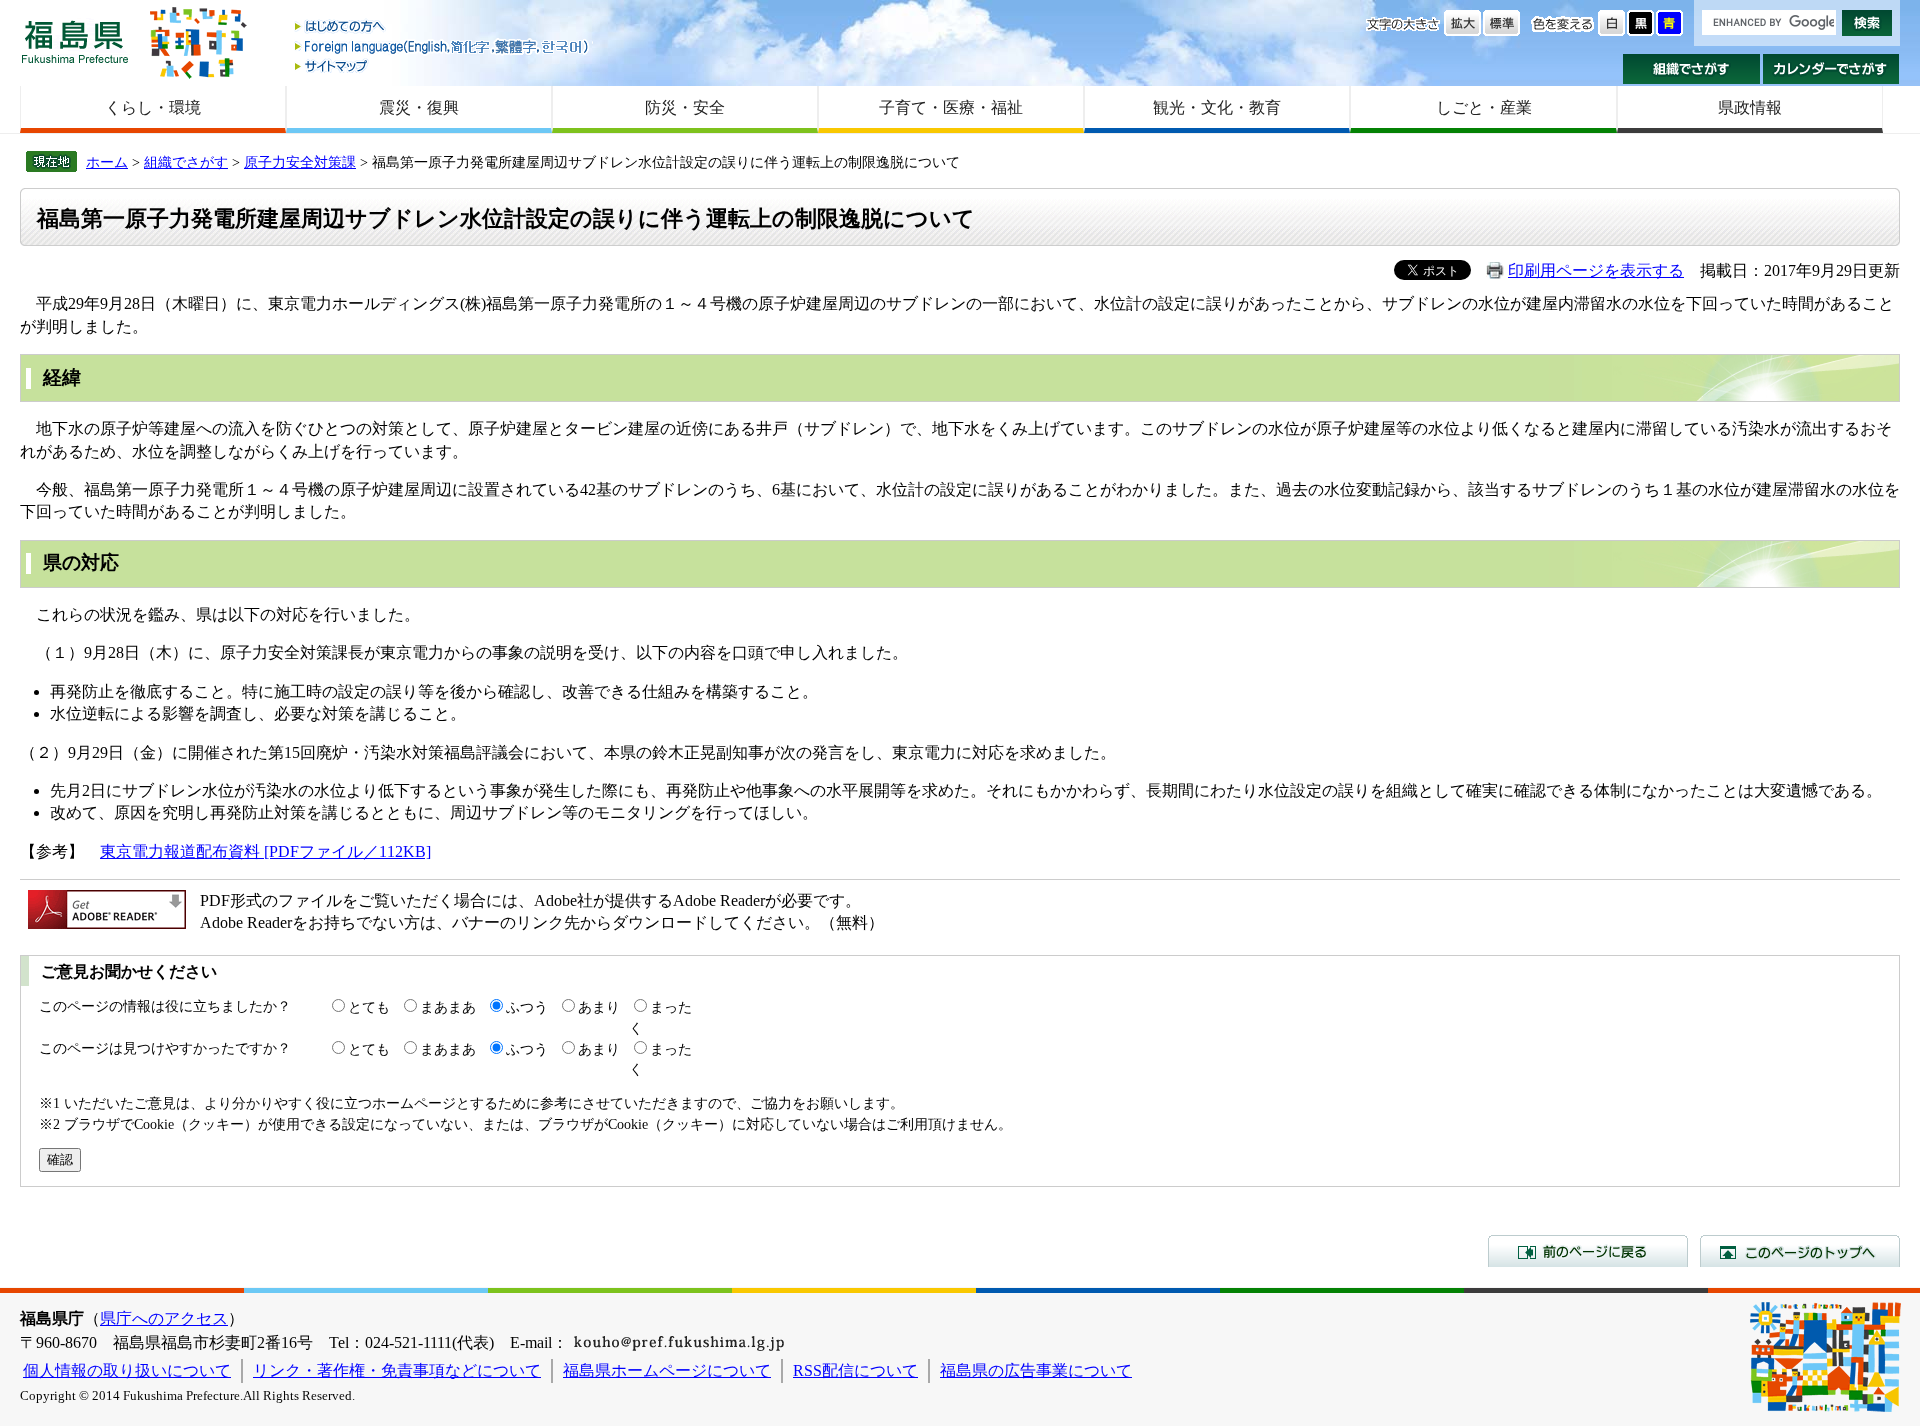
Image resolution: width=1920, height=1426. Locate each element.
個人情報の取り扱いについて (127, 1370)
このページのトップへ (1800, 1251)
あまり (599, 1007)
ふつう (527, 1007)
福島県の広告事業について (1036, 1370)
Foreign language (443, 46)
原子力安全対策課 (300, 162)
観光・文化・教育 (1217, 107)
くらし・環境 (153, 107)
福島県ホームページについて (667, 1370)
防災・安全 (685, 107)
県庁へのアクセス (164, 1318)
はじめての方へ (443, 27)
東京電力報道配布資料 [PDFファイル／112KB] (265, 851)
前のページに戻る (1588, 1251)
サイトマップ (443, 65)
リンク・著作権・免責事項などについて (397, 1370)
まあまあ (448, 1007)
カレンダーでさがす (1831, 69)
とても (369, 1007)
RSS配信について (855, 1370)
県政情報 (1750, 107)
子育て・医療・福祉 (951, 107)
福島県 (75, 41)
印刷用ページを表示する (1596, 270)
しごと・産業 (1484, 107)
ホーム (107, 162)
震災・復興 (419, 107)
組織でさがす (1691, 69)
